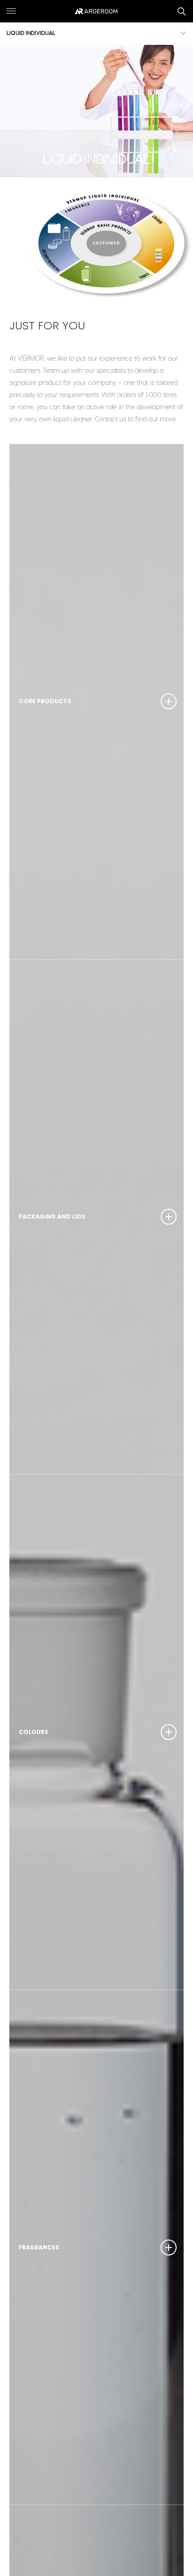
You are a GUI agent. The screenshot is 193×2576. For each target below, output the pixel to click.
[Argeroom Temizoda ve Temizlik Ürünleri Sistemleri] (96, 11)
